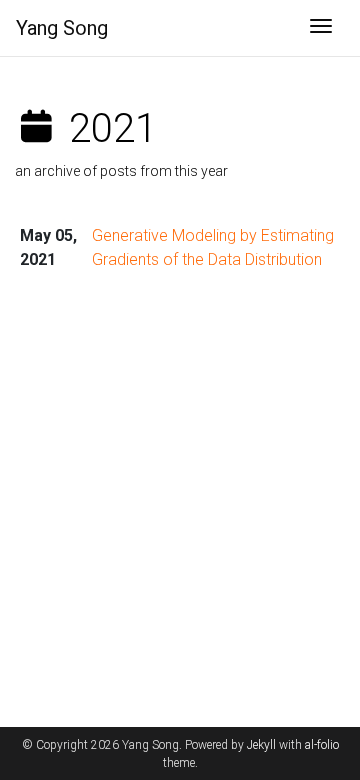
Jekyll (261, 745)
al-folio (322, 745)
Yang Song (62, 28)
